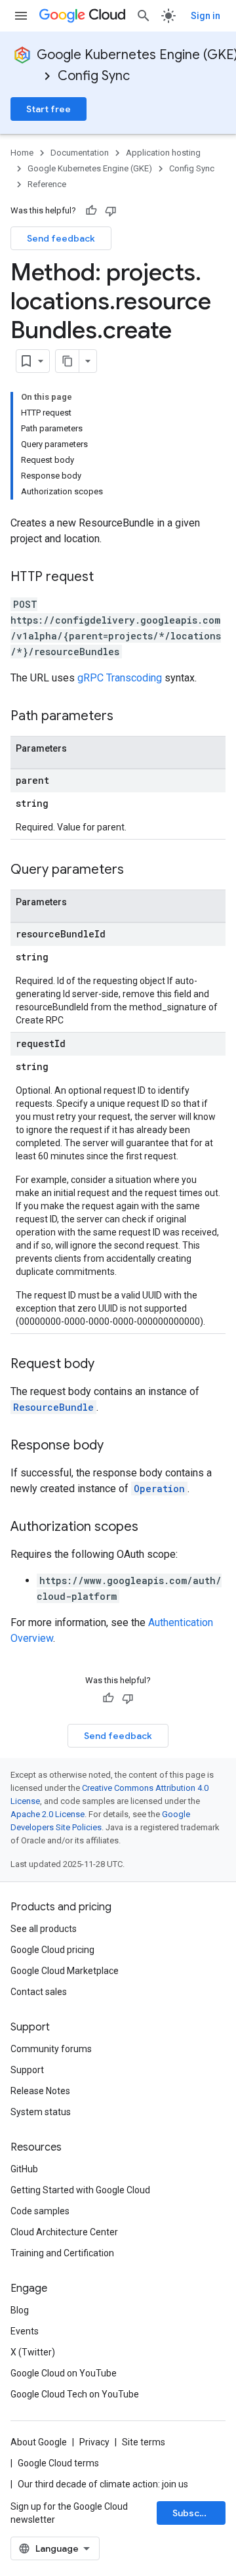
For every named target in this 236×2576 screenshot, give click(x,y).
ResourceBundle (53, 1407)
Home (22, 153)
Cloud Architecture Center (64, 2232)
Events (25, 2331)
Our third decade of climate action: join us (103, 2484)
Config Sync (94, 76)
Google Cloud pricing (52, 1950)
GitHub (24, 2169)
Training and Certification (62, 2253)
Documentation (80, 153)
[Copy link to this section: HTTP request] (107, 578)
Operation (159, 1489)
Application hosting (163, 153)
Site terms (144, 2442)
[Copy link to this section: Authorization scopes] (151, 1528)
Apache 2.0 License (48, 1814)
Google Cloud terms (58, 2463)
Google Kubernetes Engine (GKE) (90, 168)
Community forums (51, 2049)
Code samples (40, 2211)
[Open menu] (21, 16)
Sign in (206, 16)
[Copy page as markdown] (68, 361)
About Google (39, 2442)
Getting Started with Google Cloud (80, 2190)
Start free (49, 109)
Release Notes (40, 2091)
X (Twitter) (33, 2352)
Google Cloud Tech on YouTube (75, 2394)
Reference (47, 184)
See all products (44, 1929)
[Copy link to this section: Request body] (108, 1365)
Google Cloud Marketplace (65, 1971)
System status (41, 2112)
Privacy (94, 2442)
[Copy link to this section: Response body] (117, 1446)
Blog (20, 2310)
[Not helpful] (111, 211)
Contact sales (39, 1992)
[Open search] (144, 16)
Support (27, 2070)
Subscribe (195, 2513)
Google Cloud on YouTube (64, 2373)
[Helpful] (91, 211)
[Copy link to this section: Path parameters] (127, 717)
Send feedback (61, 238)
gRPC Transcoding (120, 678)
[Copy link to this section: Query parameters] (137, 870)
